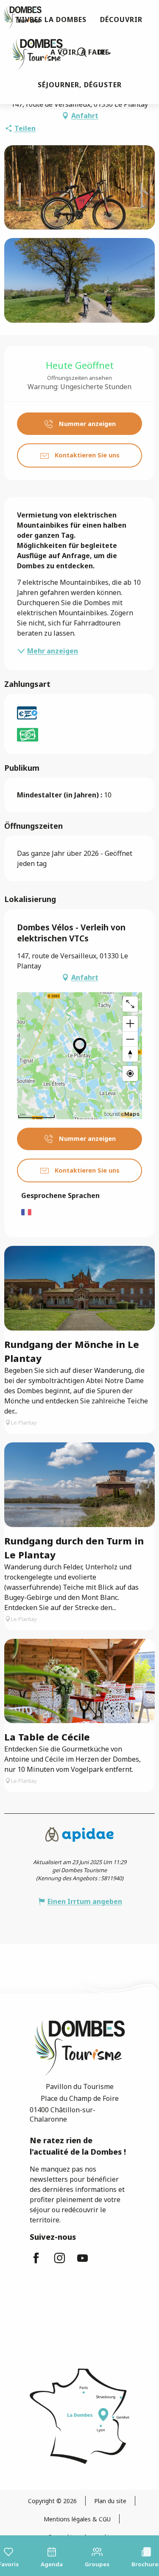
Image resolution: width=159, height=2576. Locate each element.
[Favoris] (64, 52)
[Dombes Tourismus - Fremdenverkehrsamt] (33, 52)
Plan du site (110, 2501)
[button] (82, 52)
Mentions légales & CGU (77, 2519)
